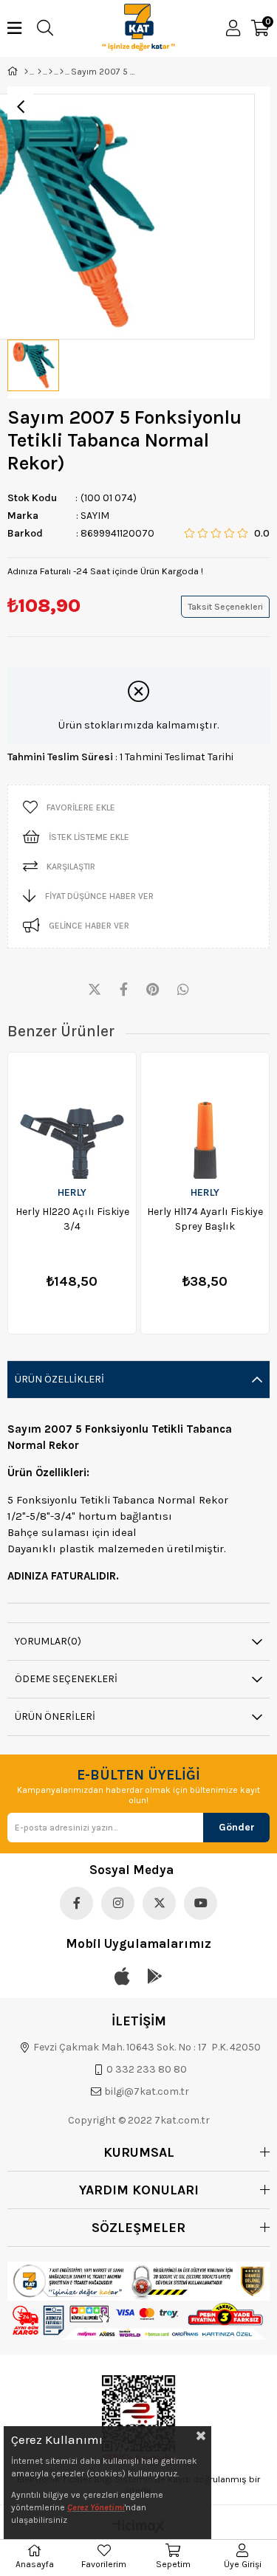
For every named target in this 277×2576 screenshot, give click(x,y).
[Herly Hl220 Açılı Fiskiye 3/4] (72, 1116)
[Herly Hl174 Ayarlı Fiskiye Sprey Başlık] (205, 1116)
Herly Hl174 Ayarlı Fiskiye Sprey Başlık (205, 1219)
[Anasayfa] (26, 72)
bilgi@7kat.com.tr (147, 2091)
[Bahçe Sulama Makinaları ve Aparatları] (51, 72)
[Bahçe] (40, 72)
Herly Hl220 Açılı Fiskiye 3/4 (72, 1219)
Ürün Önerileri (55, 1716)
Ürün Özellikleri (59, 1379)
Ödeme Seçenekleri (66, 1679)
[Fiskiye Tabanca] (62, 72)
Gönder (237, 1827)
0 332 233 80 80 (147, 2069)
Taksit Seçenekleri (225, 607)
